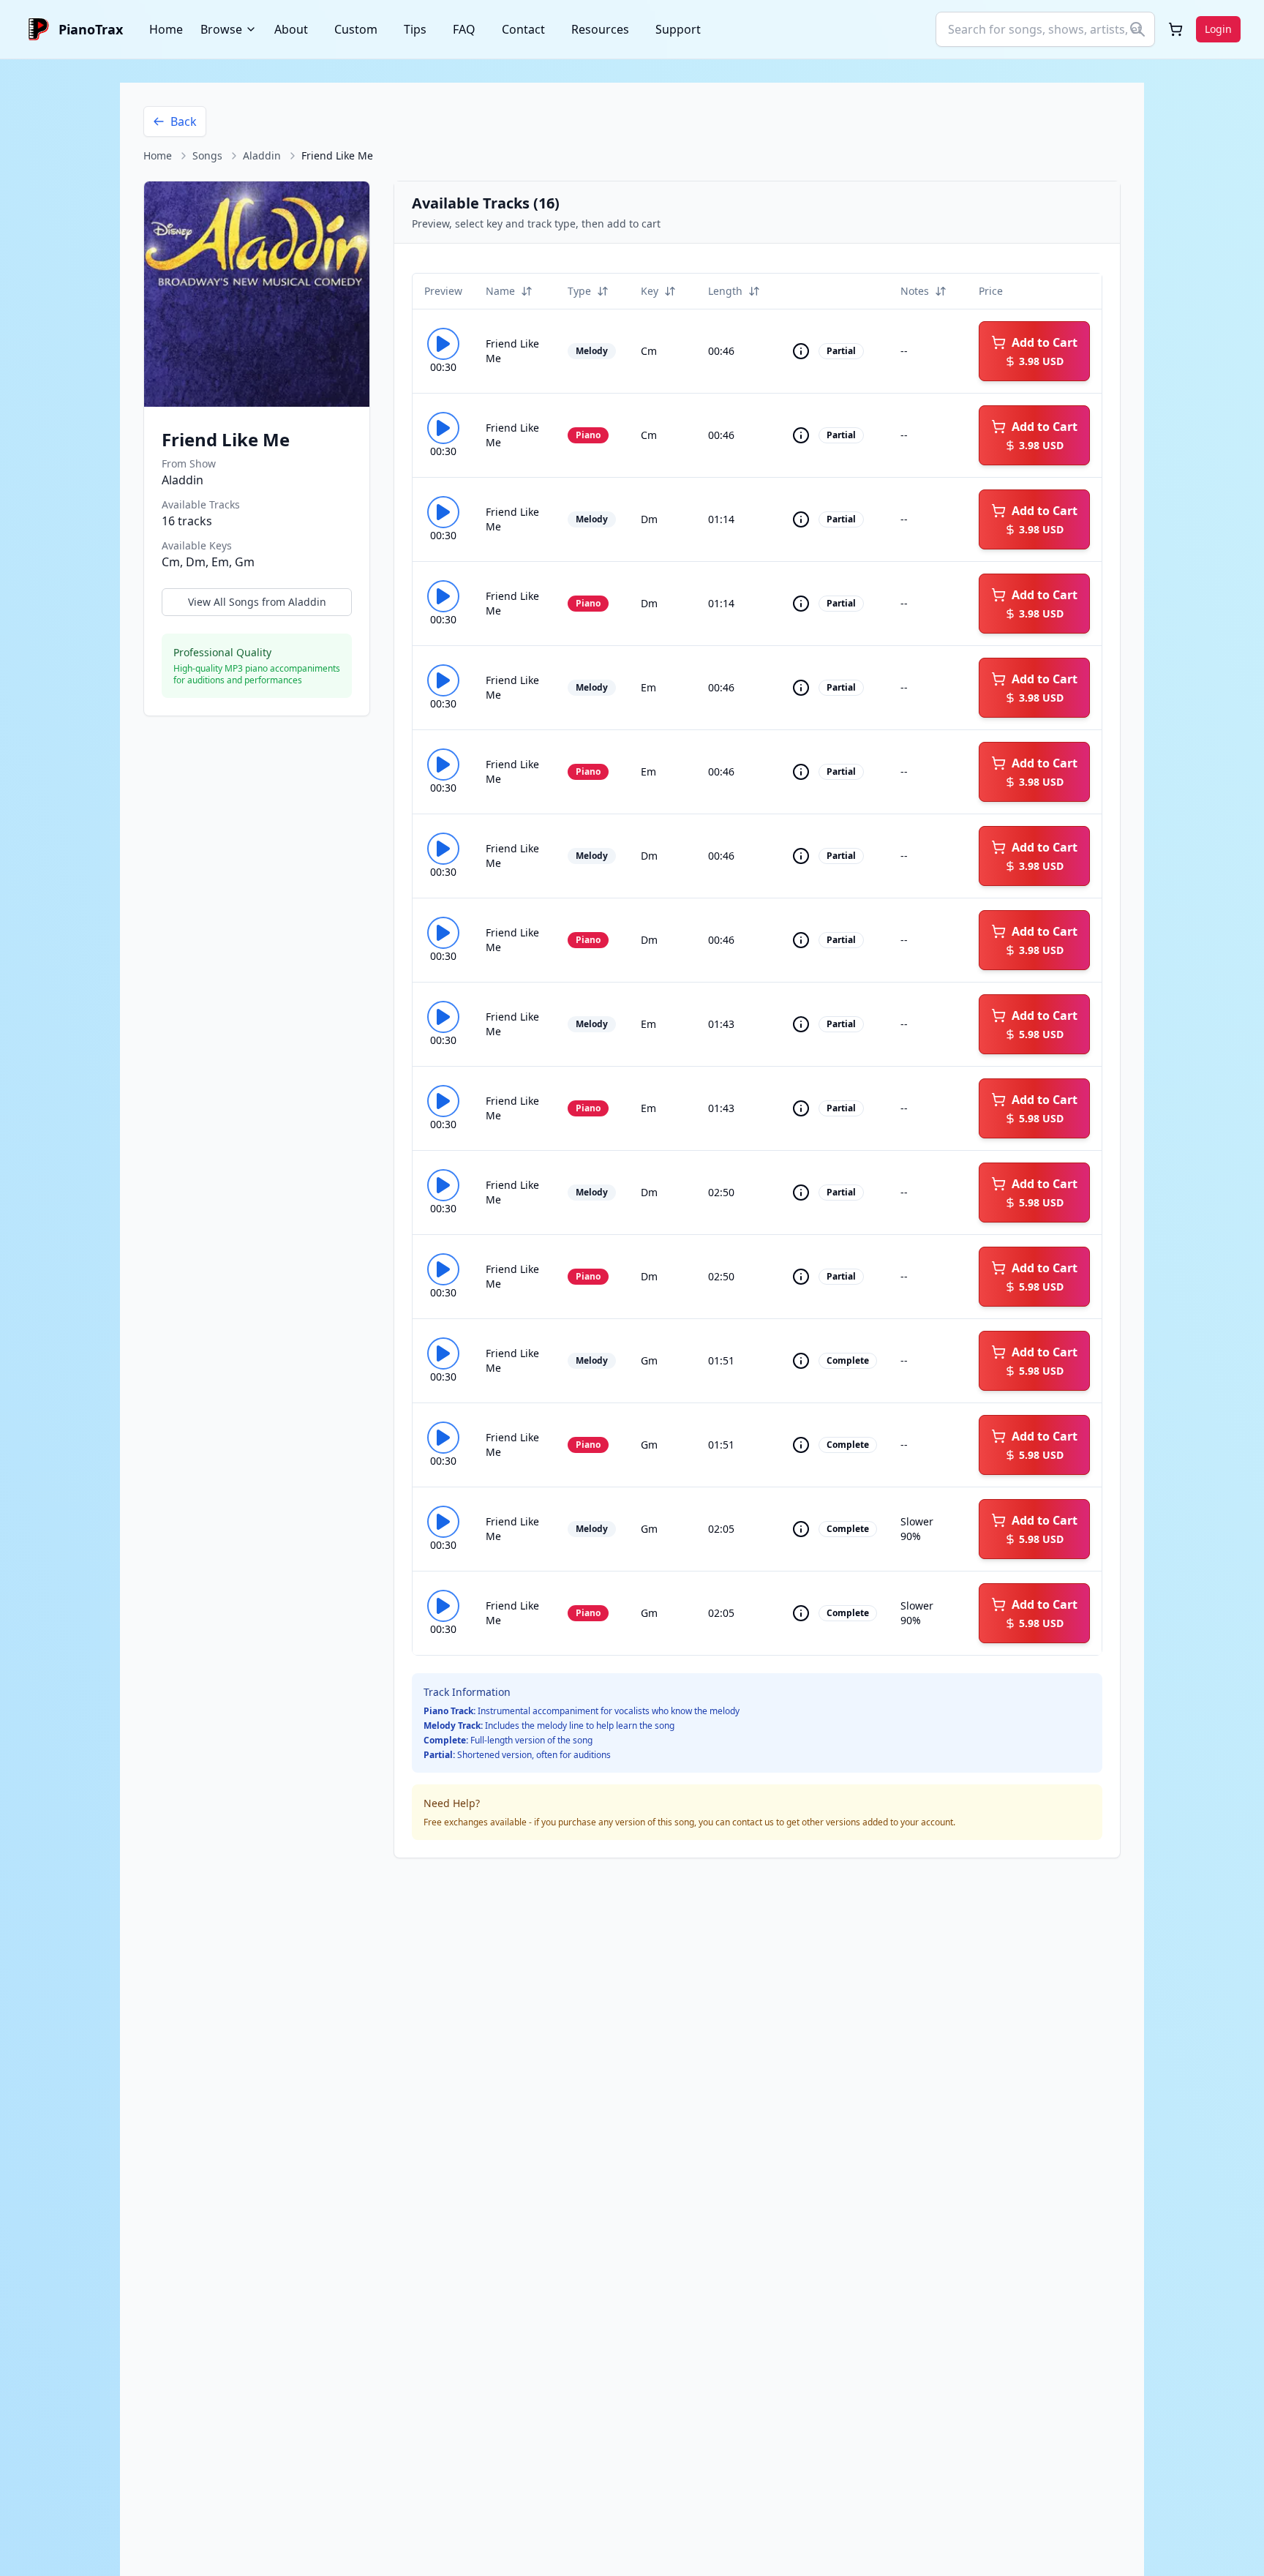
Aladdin (262, 155)
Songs (207, 155)
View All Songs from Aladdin (257, 602)
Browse (221, 29)
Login (1218, 29)
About (291, 29)
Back (184, 121)
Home (166, 29)
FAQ (464, 29)
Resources (600, 29)
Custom (356, 29)
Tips (415, 29)
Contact (523, 29)
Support (678, 29)
